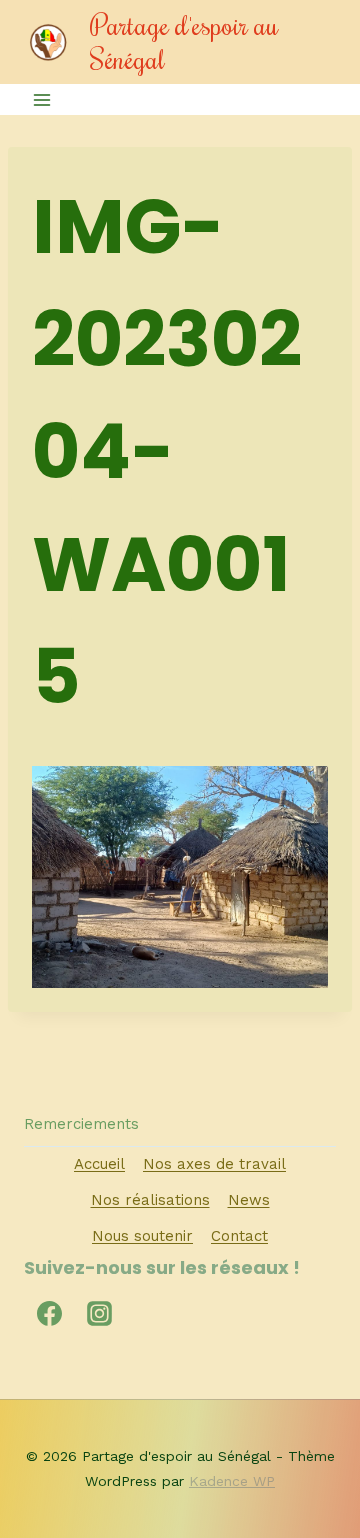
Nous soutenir (142, 1236)
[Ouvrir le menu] (42, 99)
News (249, 1200)
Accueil (99, 1164)
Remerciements (81, 1124)
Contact (239, 1236)
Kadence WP (232, 1481)
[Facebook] (49, 1314)
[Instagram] (99, 1314)
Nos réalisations (150, 1200)
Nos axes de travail (214, 1164)
